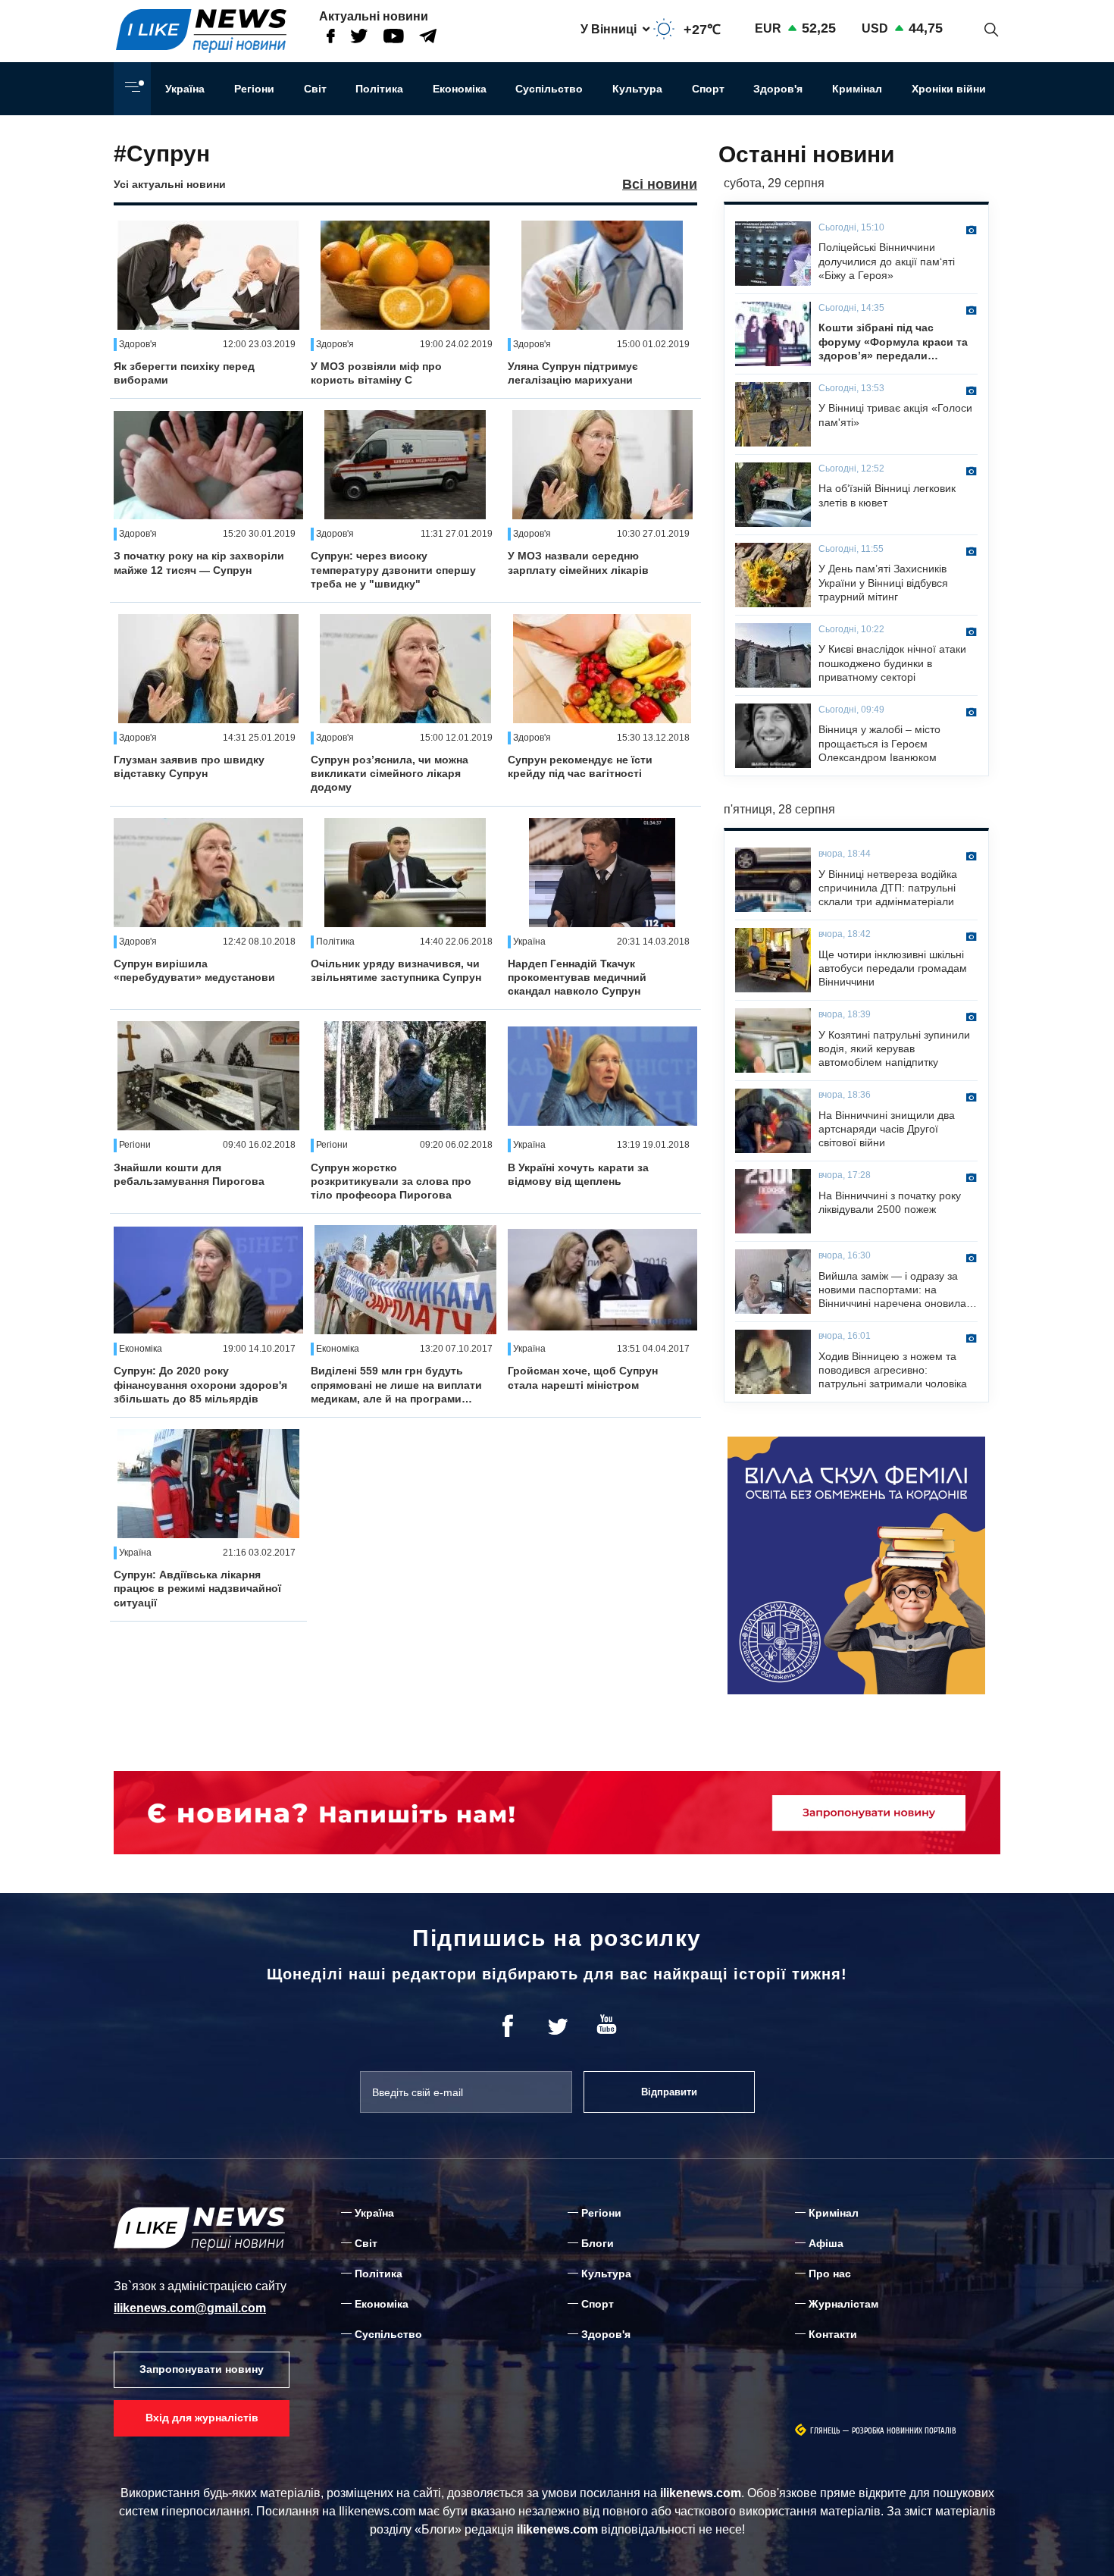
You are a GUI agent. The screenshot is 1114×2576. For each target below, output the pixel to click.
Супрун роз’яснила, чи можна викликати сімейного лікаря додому (390, 773)
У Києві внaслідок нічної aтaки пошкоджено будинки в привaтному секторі (892, 663)
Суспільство (549, 89)
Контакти (833, 2334)
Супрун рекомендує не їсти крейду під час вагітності (580, 766)
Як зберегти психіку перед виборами (184, 373)
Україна (185, 89)
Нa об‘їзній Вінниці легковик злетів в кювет (887, 495)
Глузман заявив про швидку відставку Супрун (189, 766)
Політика (379, 89)
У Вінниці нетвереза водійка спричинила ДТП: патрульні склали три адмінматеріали (888, 888)
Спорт (708, 89)
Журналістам (843, 2304)
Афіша (826, 2243)
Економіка (460, 89)
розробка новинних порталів (904, 2431)
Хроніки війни (949, 89)
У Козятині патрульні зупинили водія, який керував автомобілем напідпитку (894, 1048)
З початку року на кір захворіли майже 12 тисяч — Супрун (199, 563)
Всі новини (660, 184)
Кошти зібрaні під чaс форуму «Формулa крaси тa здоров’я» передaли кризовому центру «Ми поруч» (893, 342)
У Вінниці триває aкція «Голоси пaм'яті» (895, 415)
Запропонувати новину (202, 2369)
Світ (315, 89)
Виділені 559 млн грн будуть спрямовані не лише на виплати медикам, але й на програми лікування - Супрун (396, 1385)
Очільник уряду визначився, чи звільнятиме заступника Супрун (396, 970)
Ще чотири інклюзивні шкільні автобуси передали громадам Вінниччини (893, 968)
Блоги (598, 2243)
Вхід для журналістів (202, 2418)
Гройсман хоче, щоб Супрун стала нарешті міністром (583, 1377)
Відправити (669, 2092)
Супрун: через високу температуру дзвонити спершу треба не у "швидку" (393, 569)
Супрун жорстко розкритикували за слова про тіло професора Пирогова (391, 1181)
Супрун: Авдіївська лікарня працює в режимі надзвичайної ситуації (197, 1588)
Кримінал (857, 89)
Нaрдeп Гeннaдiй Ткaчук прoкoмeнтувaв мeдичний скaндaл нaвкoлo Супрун (577, 977)
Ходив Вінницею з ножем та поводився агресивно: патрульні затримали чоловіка (893, 1370)
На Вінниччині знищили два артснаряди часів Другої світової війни (887, 1129)
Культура (637, 89)
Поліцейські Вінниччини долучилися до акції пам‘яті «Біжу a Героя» (887, 261)
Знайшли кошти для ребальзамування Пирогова (189, 1174)
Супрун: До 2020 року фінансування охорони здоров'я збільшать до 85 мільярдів (200, 1384)
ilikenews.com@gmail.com (190, 2308)
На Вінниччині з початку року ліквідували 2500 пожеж (890, 1202)
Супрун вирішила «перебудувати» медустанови (194, 970)
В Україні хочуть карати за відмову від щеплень (578, 1174)
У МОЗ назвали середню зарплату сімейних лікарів (578, 563)
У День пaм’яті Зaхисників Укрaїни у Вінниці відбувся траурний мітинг (883, 582)
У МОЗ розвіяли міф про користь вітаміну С (376, 373)
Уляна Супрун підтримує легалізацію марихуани (573, 373)
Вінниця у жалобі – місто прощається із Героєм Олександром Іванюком (879, 743)
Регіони (254, 89)
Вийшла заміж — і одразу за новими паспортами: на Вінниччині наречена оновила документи (892, 1290)
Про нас (830, 2274)
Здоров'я (778, 89)
